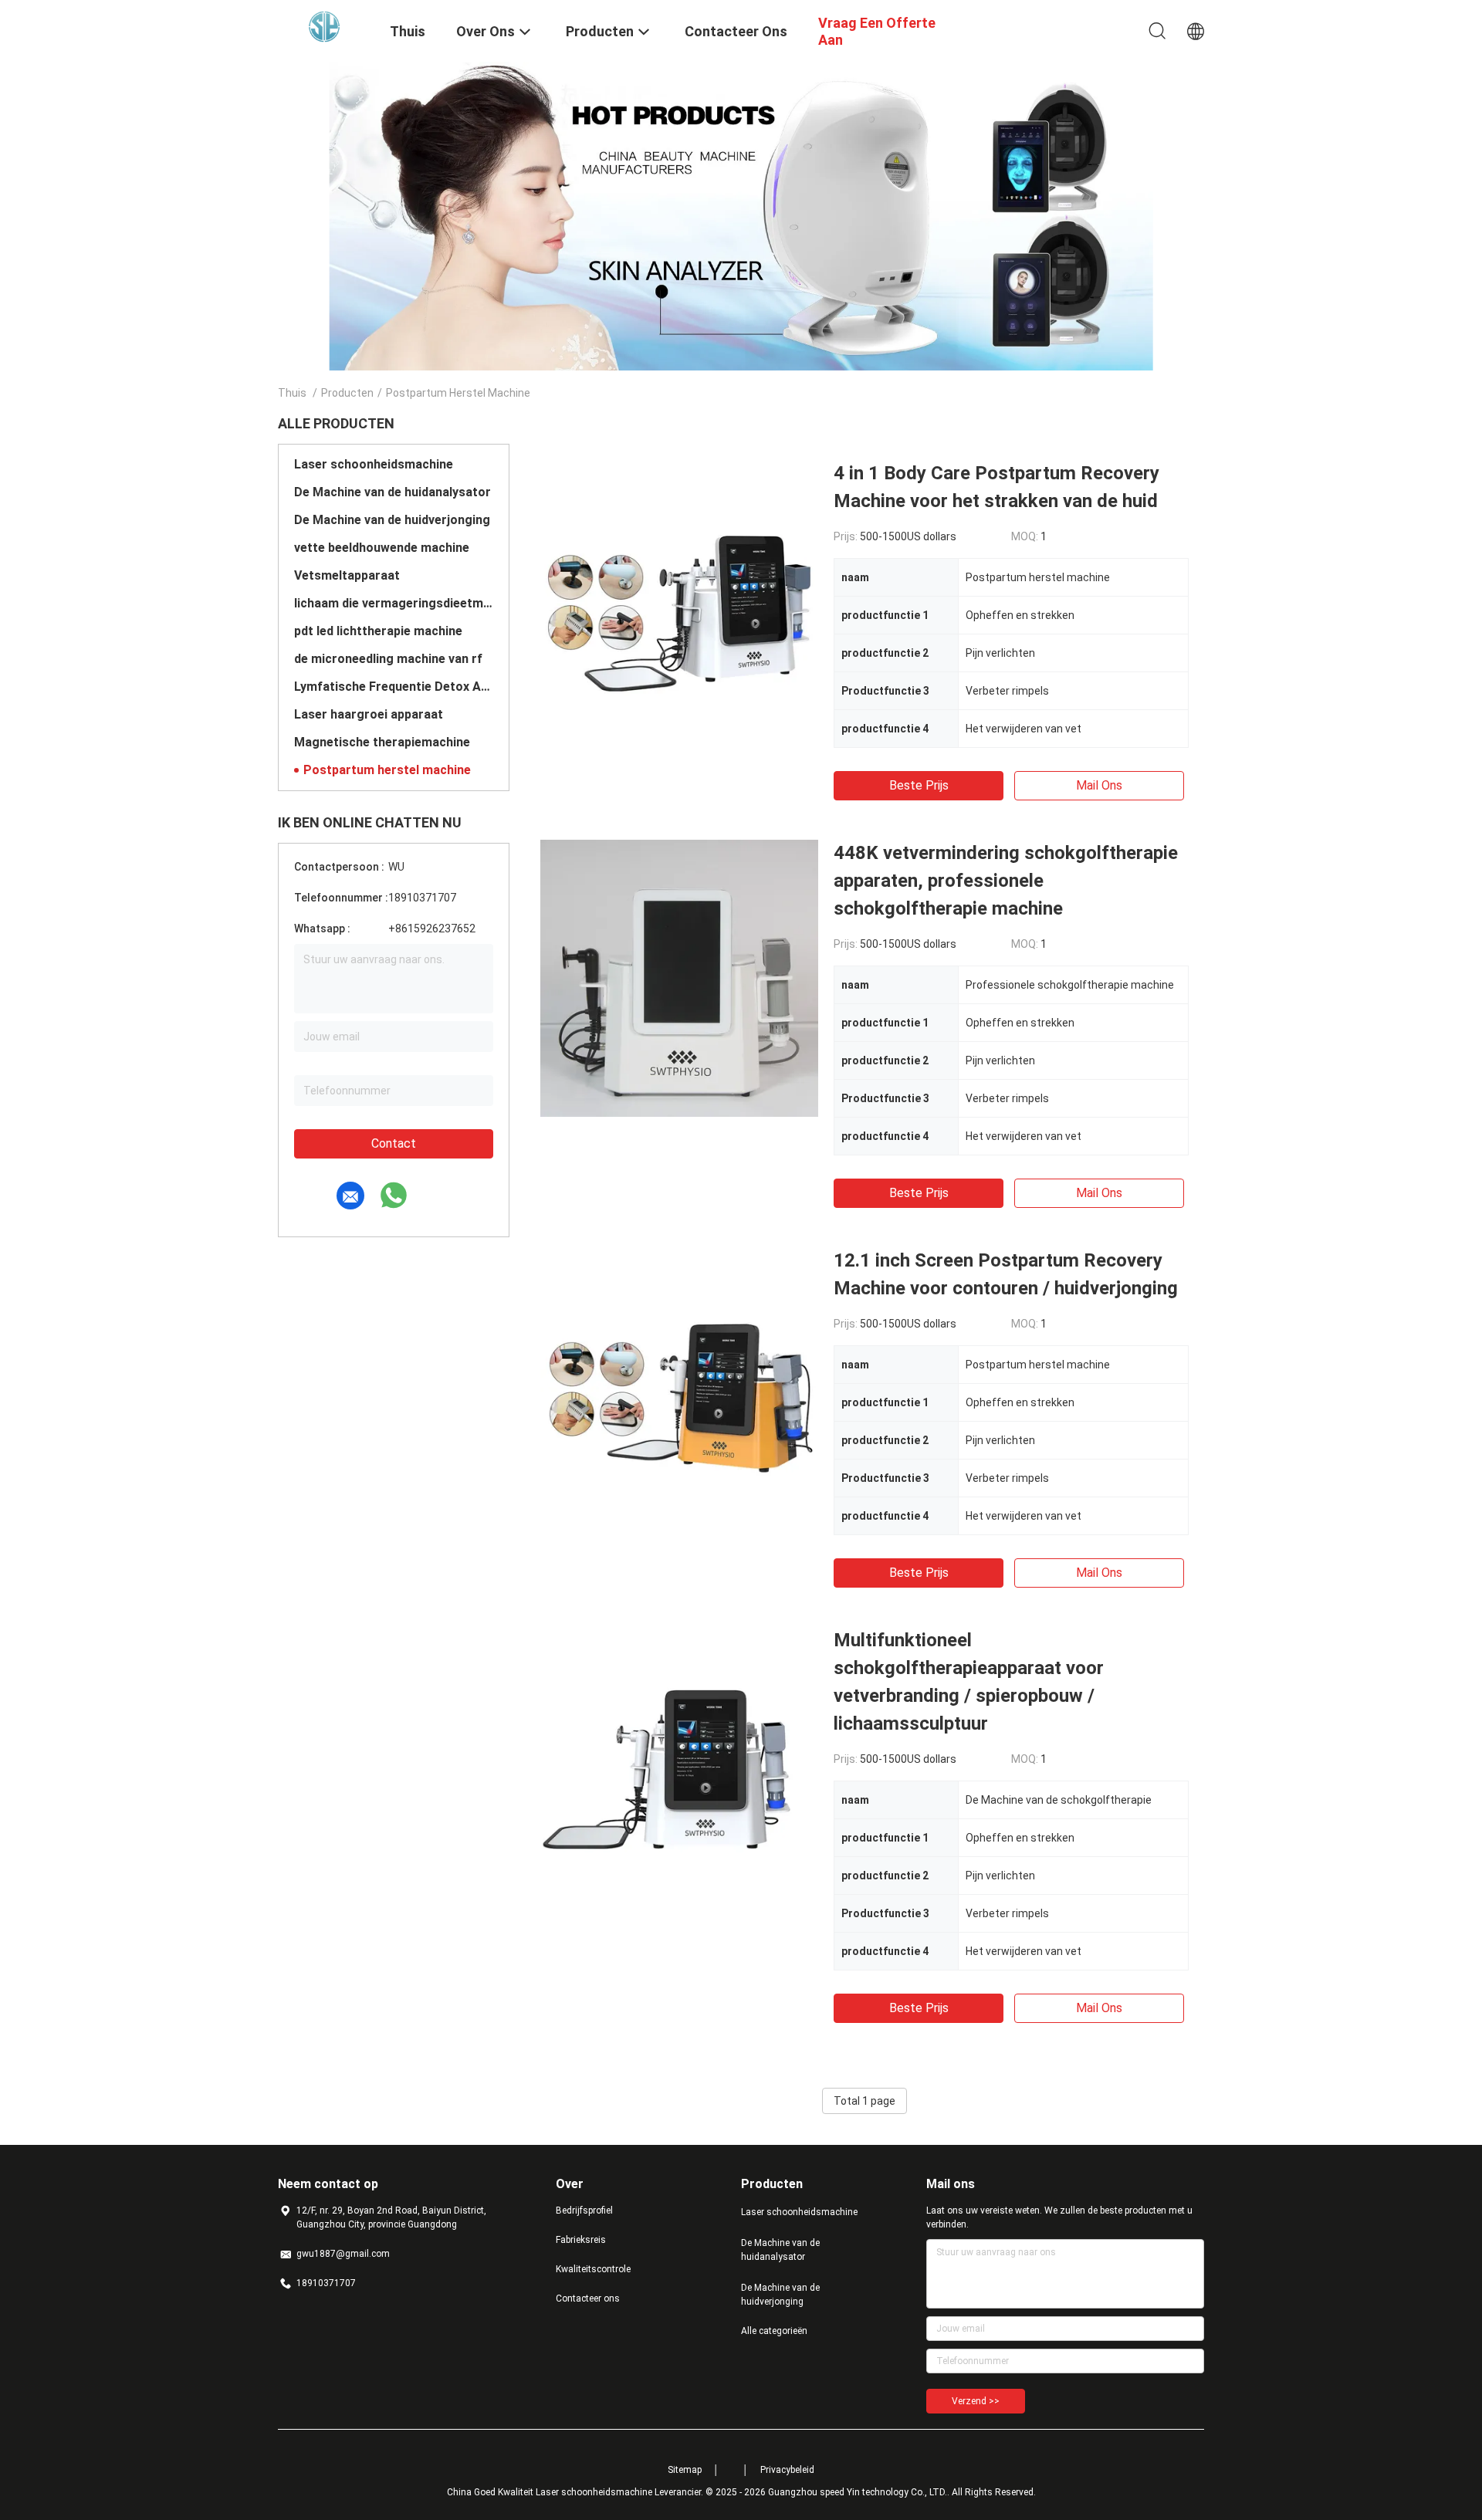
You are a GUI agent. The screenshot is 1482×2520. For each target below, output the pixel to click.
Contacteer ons (588, 2298)
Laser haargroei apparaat (369, 714)
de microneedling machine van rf (388, 659)
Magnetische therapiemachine (382, 742)
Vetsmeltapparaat (347, 575)
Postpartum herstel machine (387, 770)
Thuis (292, 393)
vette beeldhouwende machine (382, 548)
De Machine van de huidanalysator (392, 492)
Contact (394, 1143)
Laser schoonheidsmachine (374, 464)
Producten (347, 393)
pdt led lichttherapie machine (378, 631)
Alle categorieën (774, 2331)
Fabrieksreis (581, 2240)
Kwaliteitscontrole (593, 2269)
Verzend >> (976, 2401)
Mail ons (1099, 785)
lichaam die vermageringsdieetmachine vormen (394, 603)
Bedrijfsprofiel (584, 2210)
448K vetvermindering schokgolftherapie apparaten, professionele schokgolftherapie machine (1006, 881)
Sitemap (685, 2470)
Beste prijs (919, 785)
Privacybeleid (787, 2470)
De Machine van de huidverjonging (392, 520)
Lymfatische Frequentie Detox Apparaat (394, 687)
